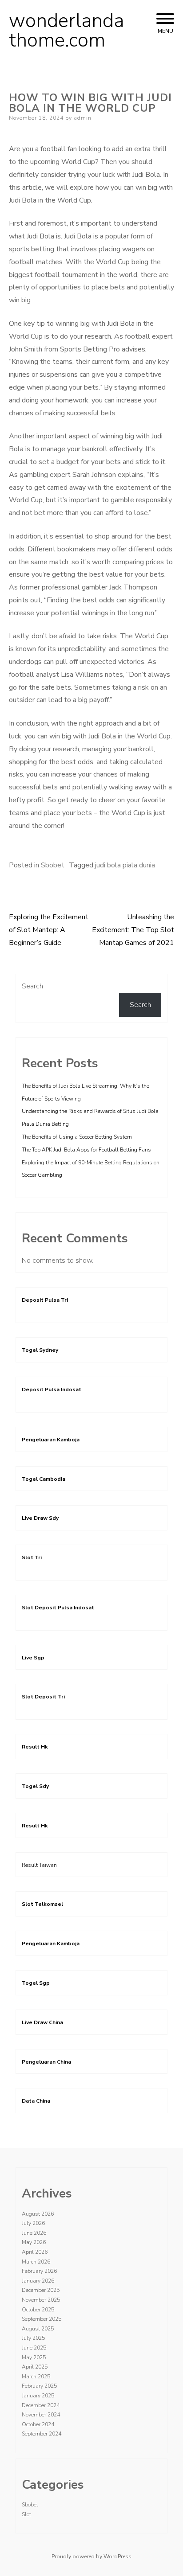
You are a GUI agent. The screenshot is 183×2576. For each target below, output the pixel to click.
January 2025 (38, 2396)
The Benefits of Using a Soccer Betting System (77, 1137)
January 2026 (38, 2281)
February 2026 (39, 2271)
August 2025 (38, 2329)
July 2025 (33, 2338)
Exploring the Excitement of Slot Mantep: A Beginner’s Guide (49, 930)
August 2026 (38, 2214)
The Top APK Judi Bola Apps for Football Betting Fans (86, 1150)
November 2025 (41, 2300)
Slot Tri (32, 1557)
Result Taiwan (39, 1865)
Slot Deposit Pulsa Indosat (58, 1608)
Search (32, 986)
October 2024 (38, 2424)
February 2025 (39, 2386)
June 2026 (34, 2233)
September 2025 (42, 2319)
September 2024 (42, 2434)
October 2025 (38, 2310)
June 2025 (34, 2348)
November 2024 (41, 2415)
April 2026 (35, 2252)
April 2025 (35, 2367)
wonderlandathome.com (66, 31)
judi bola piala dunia (125, 865)
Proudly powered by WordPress (91, 2556)
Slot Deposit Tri (43, 1697)
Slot (26, 2514)
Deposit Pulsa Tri (45, 1300)
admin (83, 118)
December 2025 (41, 2290)
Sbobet (53, 865)
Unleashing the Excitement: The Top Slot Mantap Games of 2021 (133, 930)
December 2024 (41, 2405)
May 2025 (34, 2357)
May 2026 (34, 2242)
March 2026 (36, 2262)
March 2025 (36, 2377)
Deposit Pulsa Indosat (52, 1389)
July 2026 (33, 2223)
